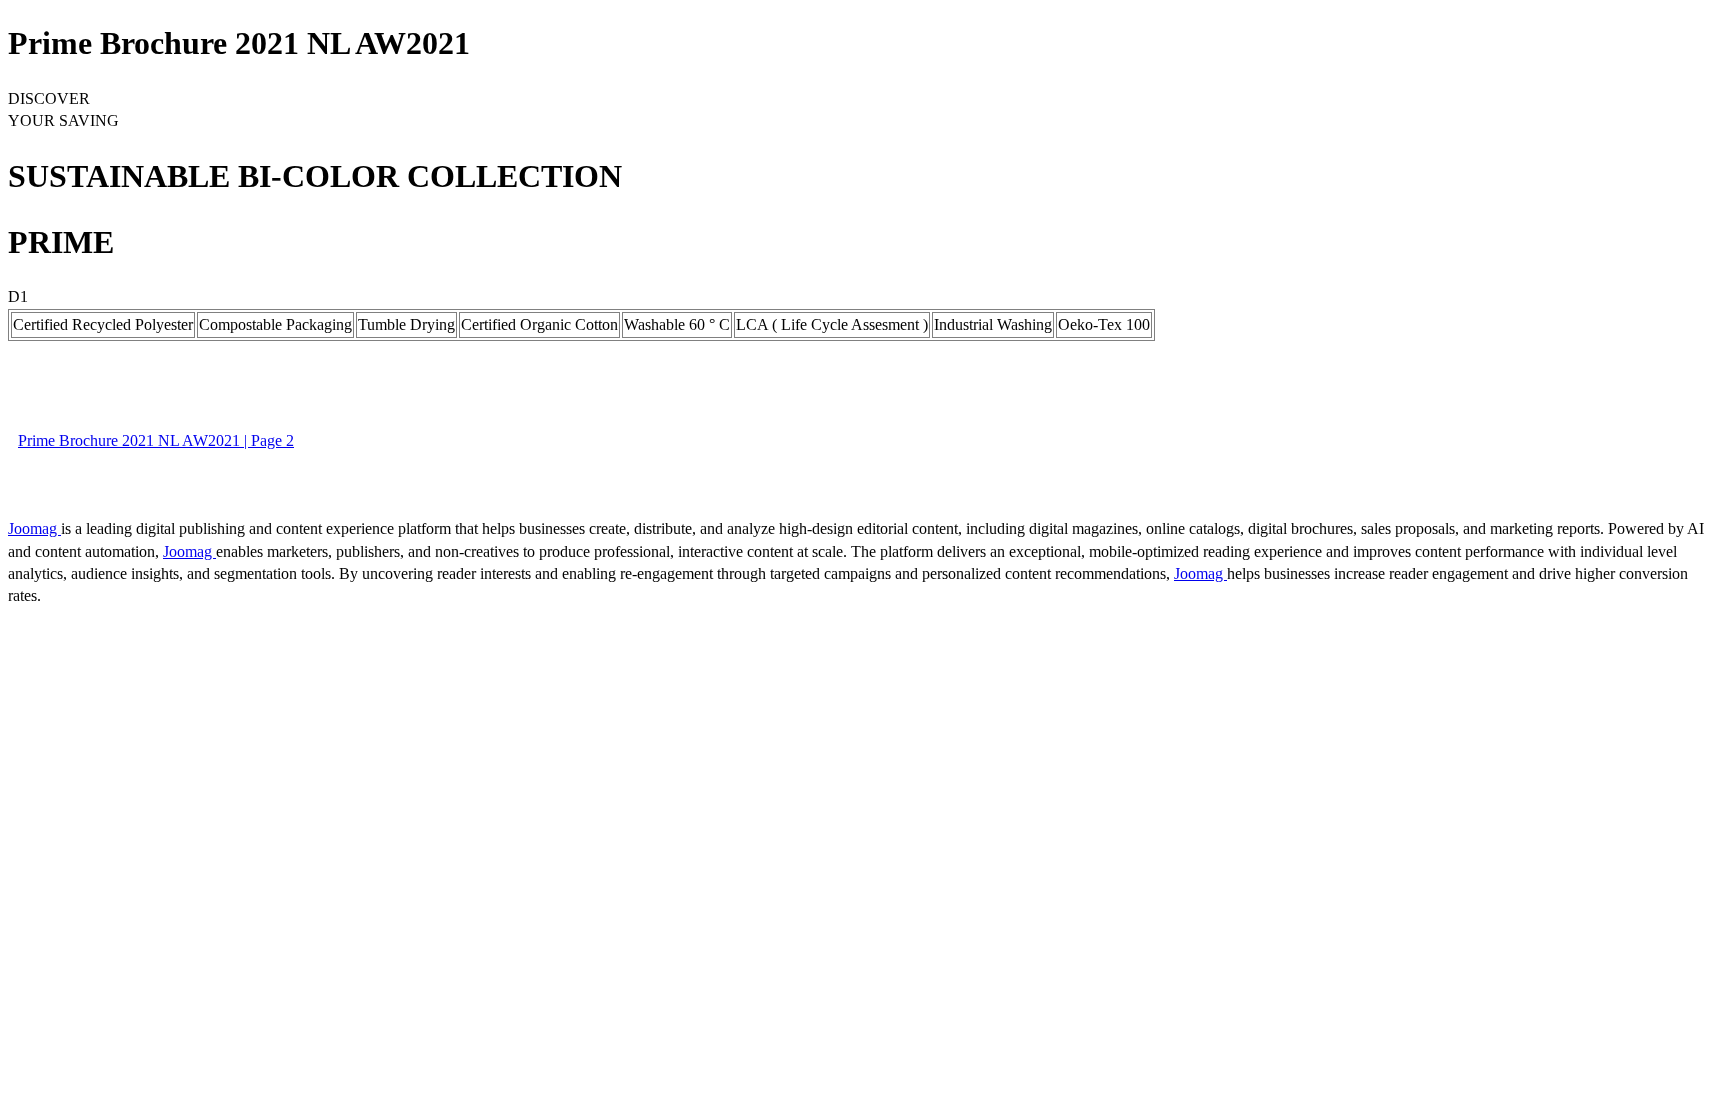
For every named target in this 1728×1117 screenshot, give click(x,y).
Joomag (34, 528)
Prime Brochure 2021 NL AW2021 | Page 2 (156, 440)
